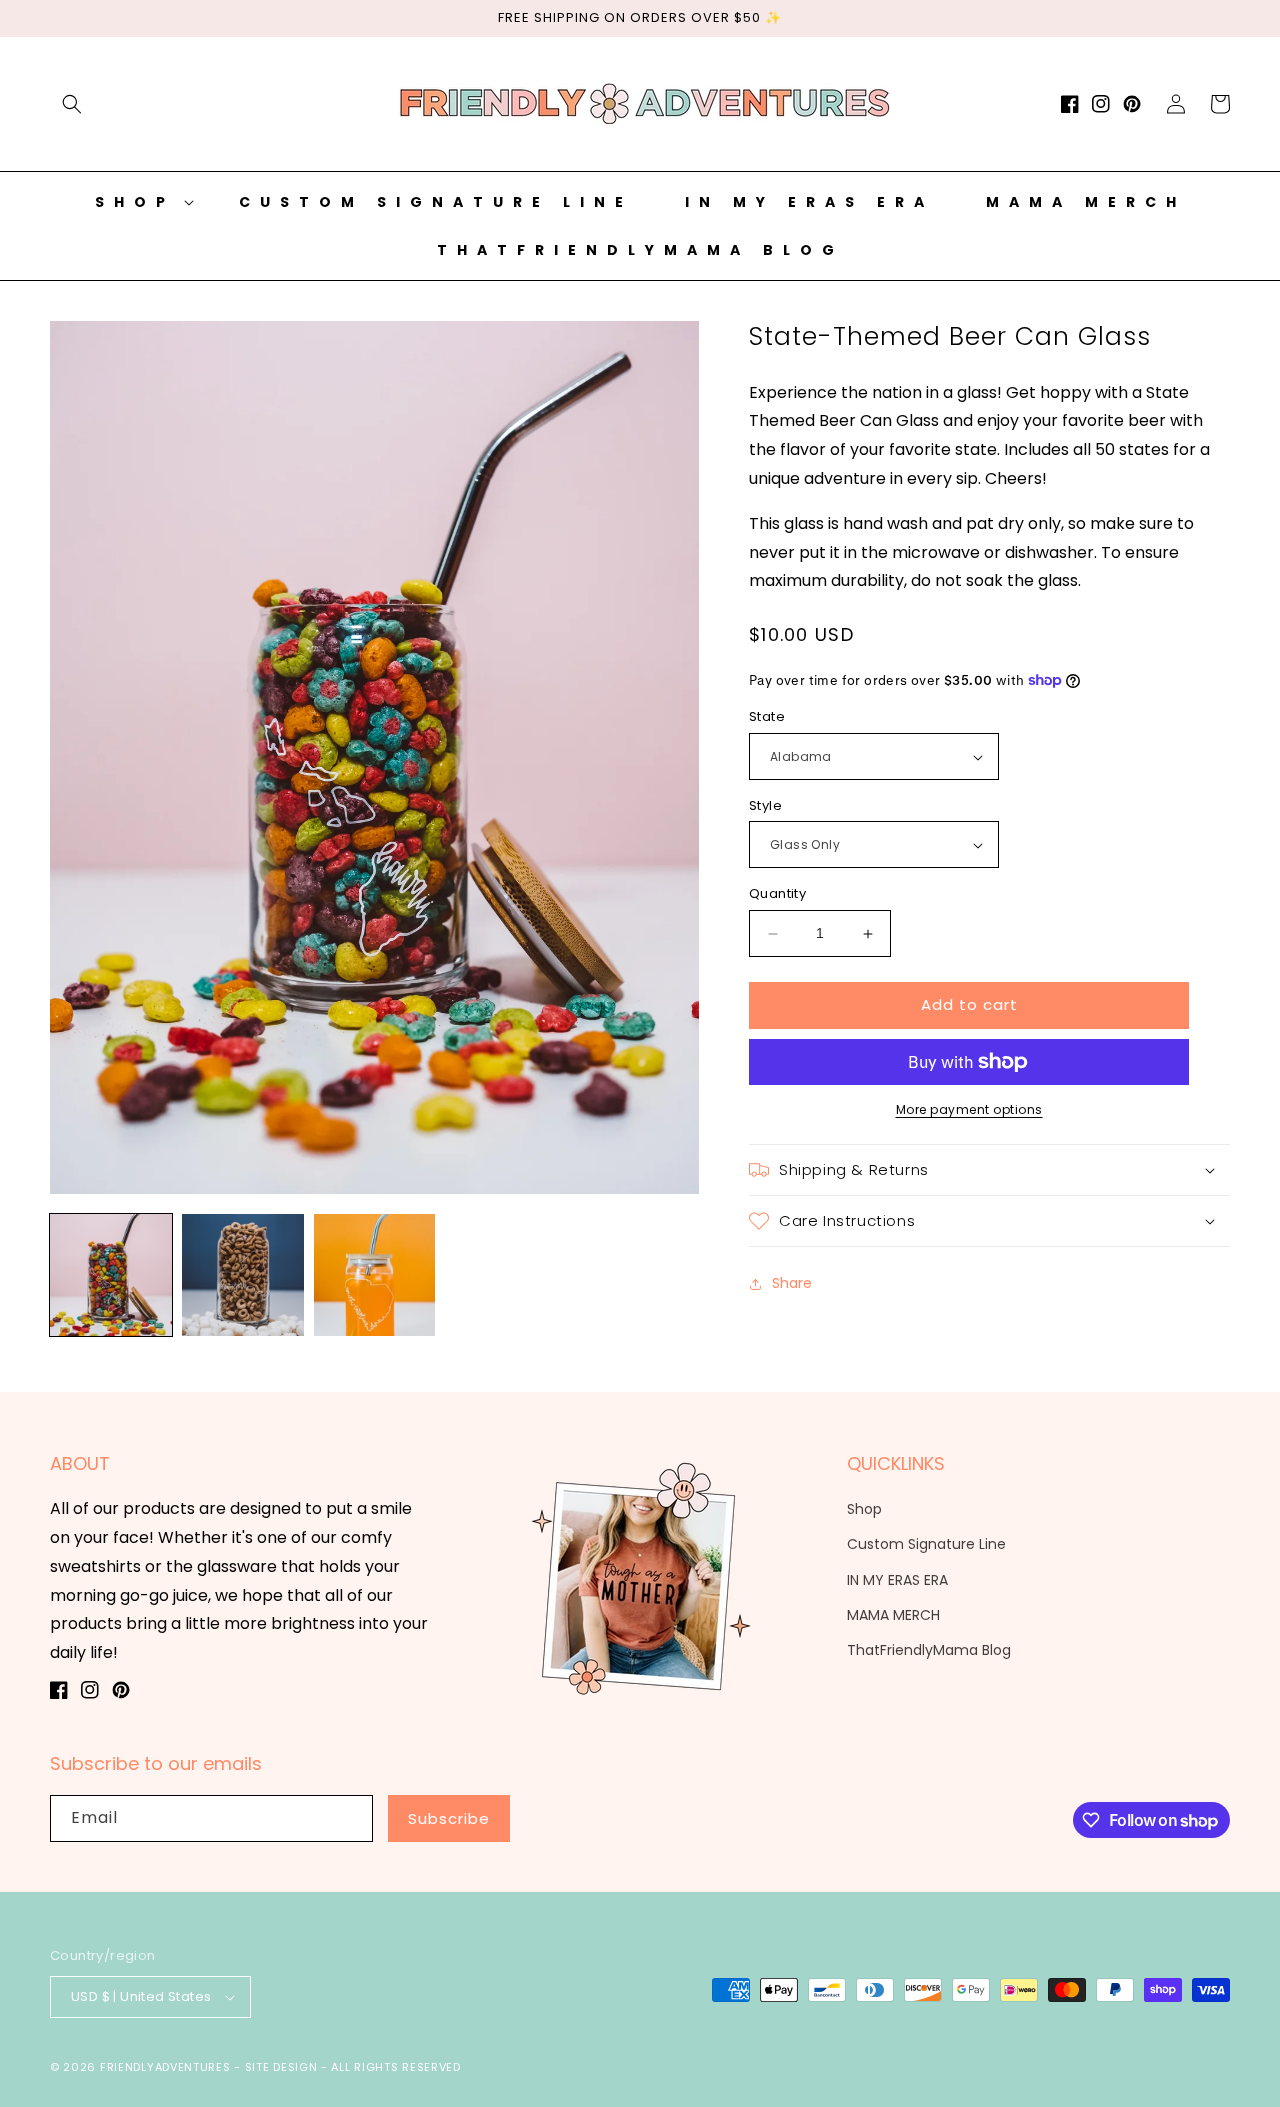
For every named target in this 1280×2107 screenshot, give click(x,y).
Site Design (281, 2067)
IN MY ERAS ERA (897, 1580)
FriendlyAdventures (165, 2067)
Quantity (777, 894)
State (767, 717)
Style (765, 805)
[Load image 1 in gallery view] (111, 1275)
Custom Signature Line (926, 1544)
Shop (864, 1509)
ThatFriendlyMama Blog (929, 1650)
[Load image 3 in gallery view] (375, 1275)
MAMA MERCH (893, 1615)
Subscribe (449, 1818)
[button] (72, 104)
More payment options (969, 1109)
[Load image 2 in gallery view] (243, 1275)
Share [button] (792, 1283)
